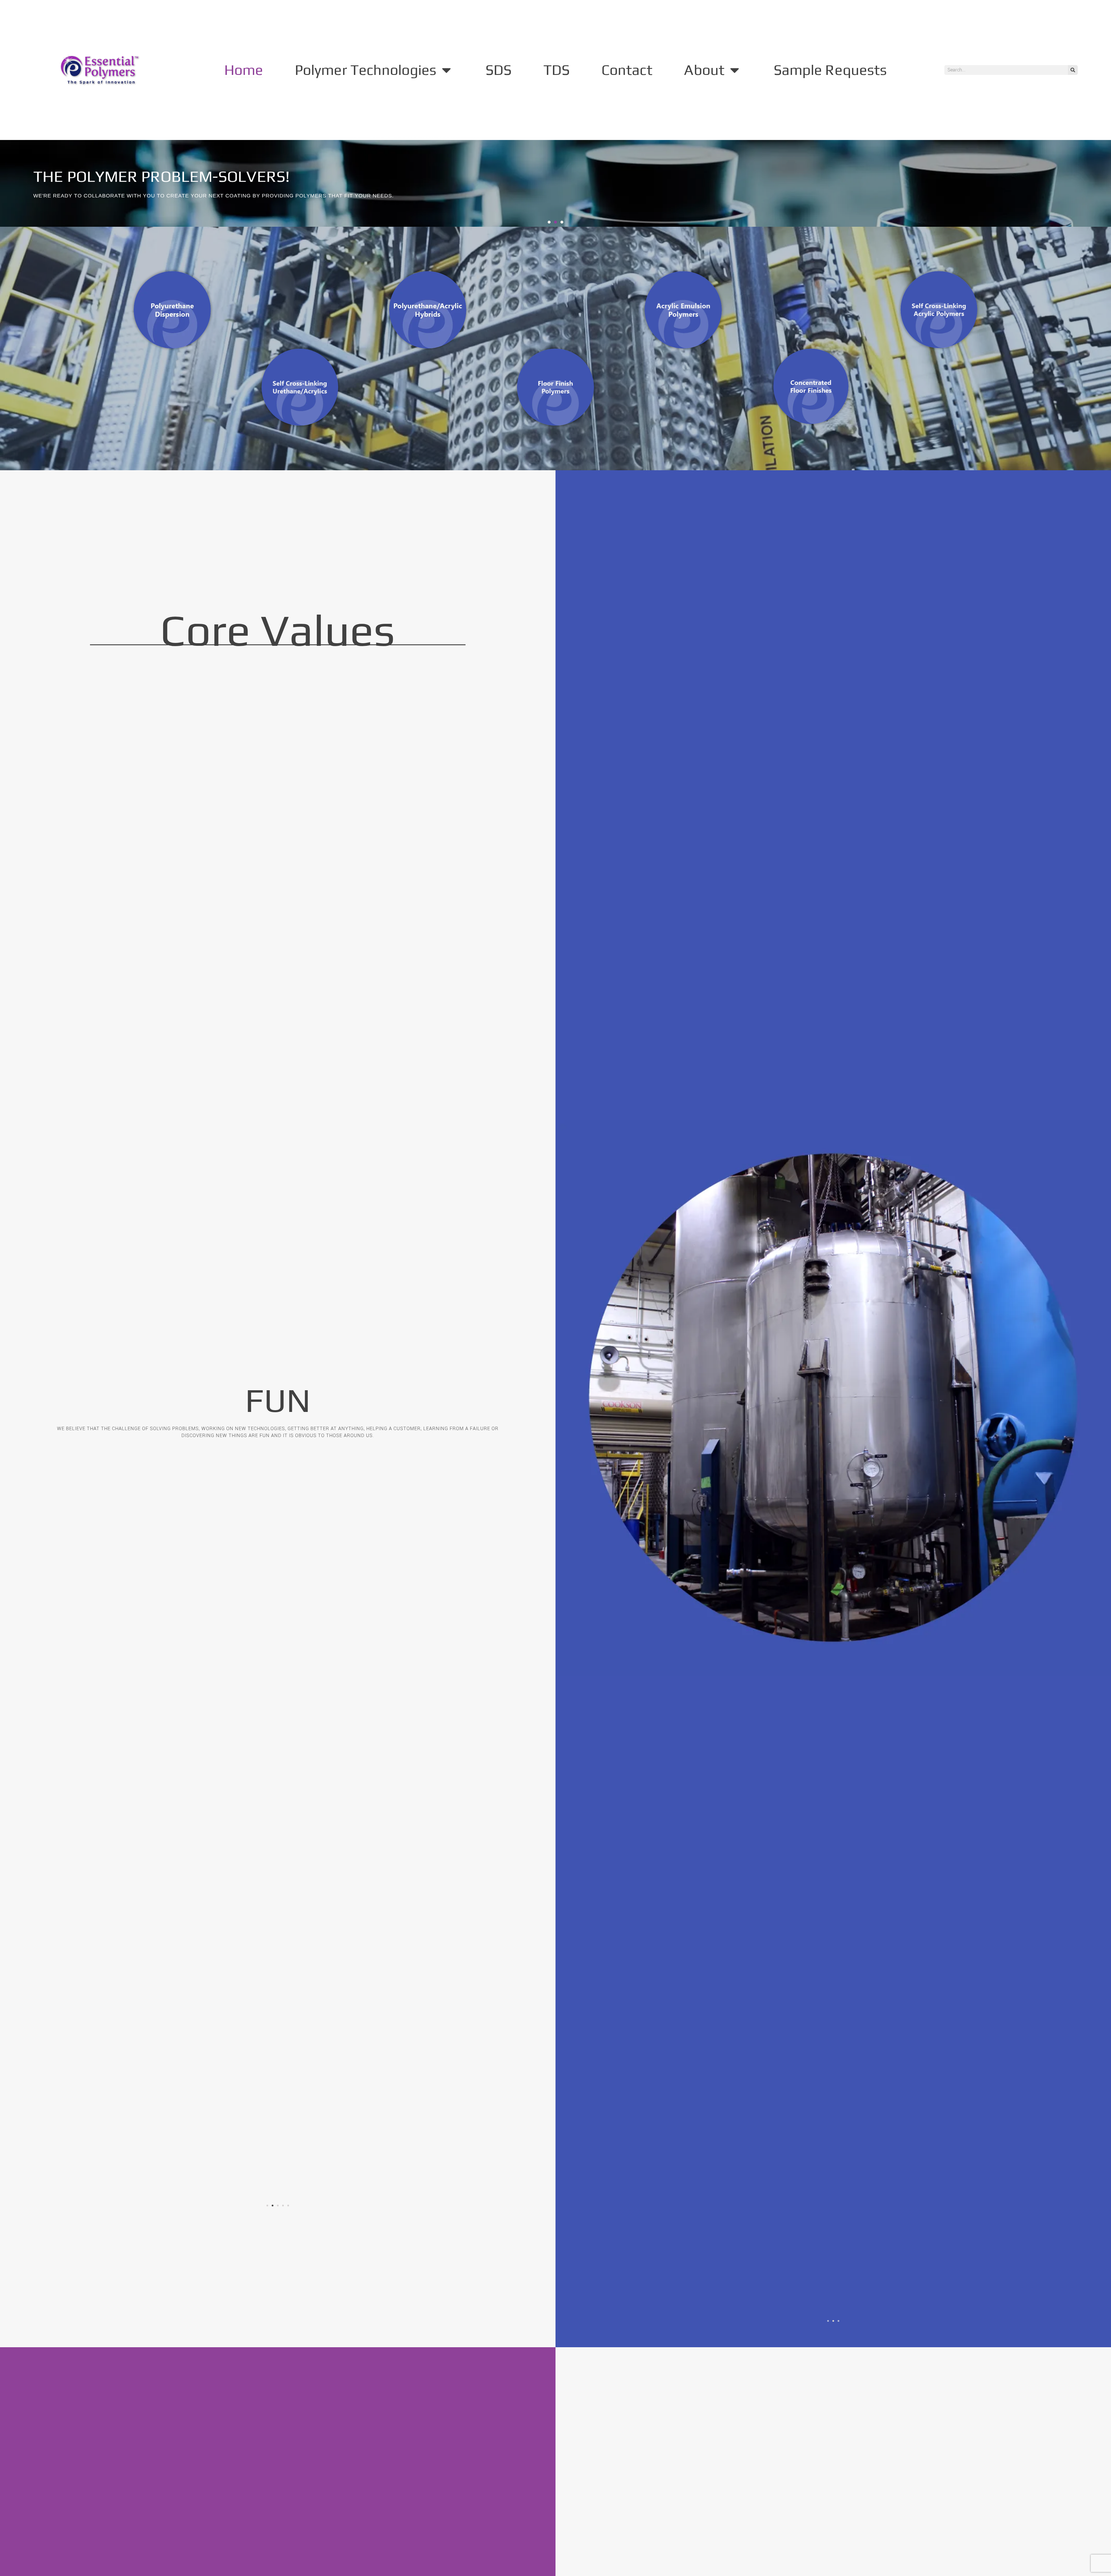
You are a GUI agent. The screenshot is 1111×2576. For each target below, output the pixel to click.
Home (244, 70)
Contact (627, 70)
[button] (549, 222)
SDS (499, 70)
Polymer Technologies (366, 70)
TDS (557, 70)
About (704, 70)
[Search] (1073, 70)
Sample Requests (830, 70)
